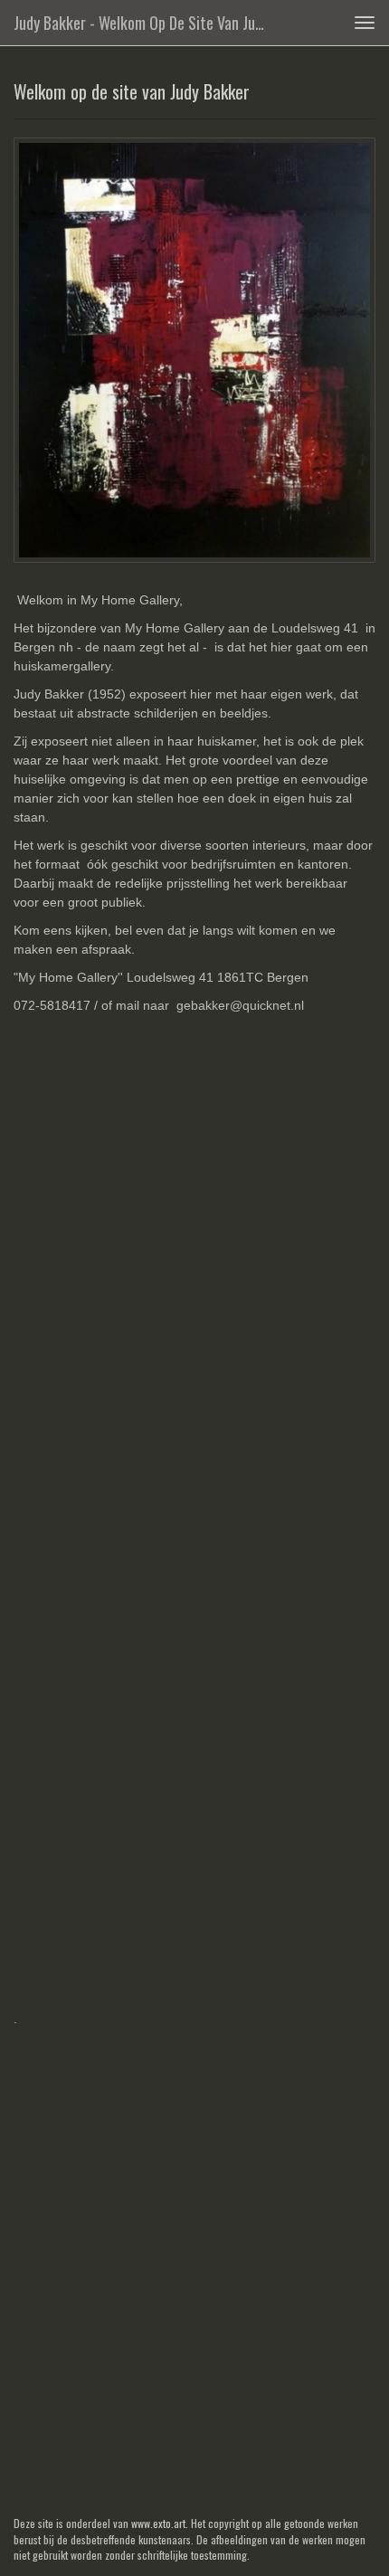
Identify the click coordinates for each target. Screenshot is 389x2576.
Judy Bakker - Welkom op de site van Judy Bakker (148, 23)
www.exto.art (158, 2523)
